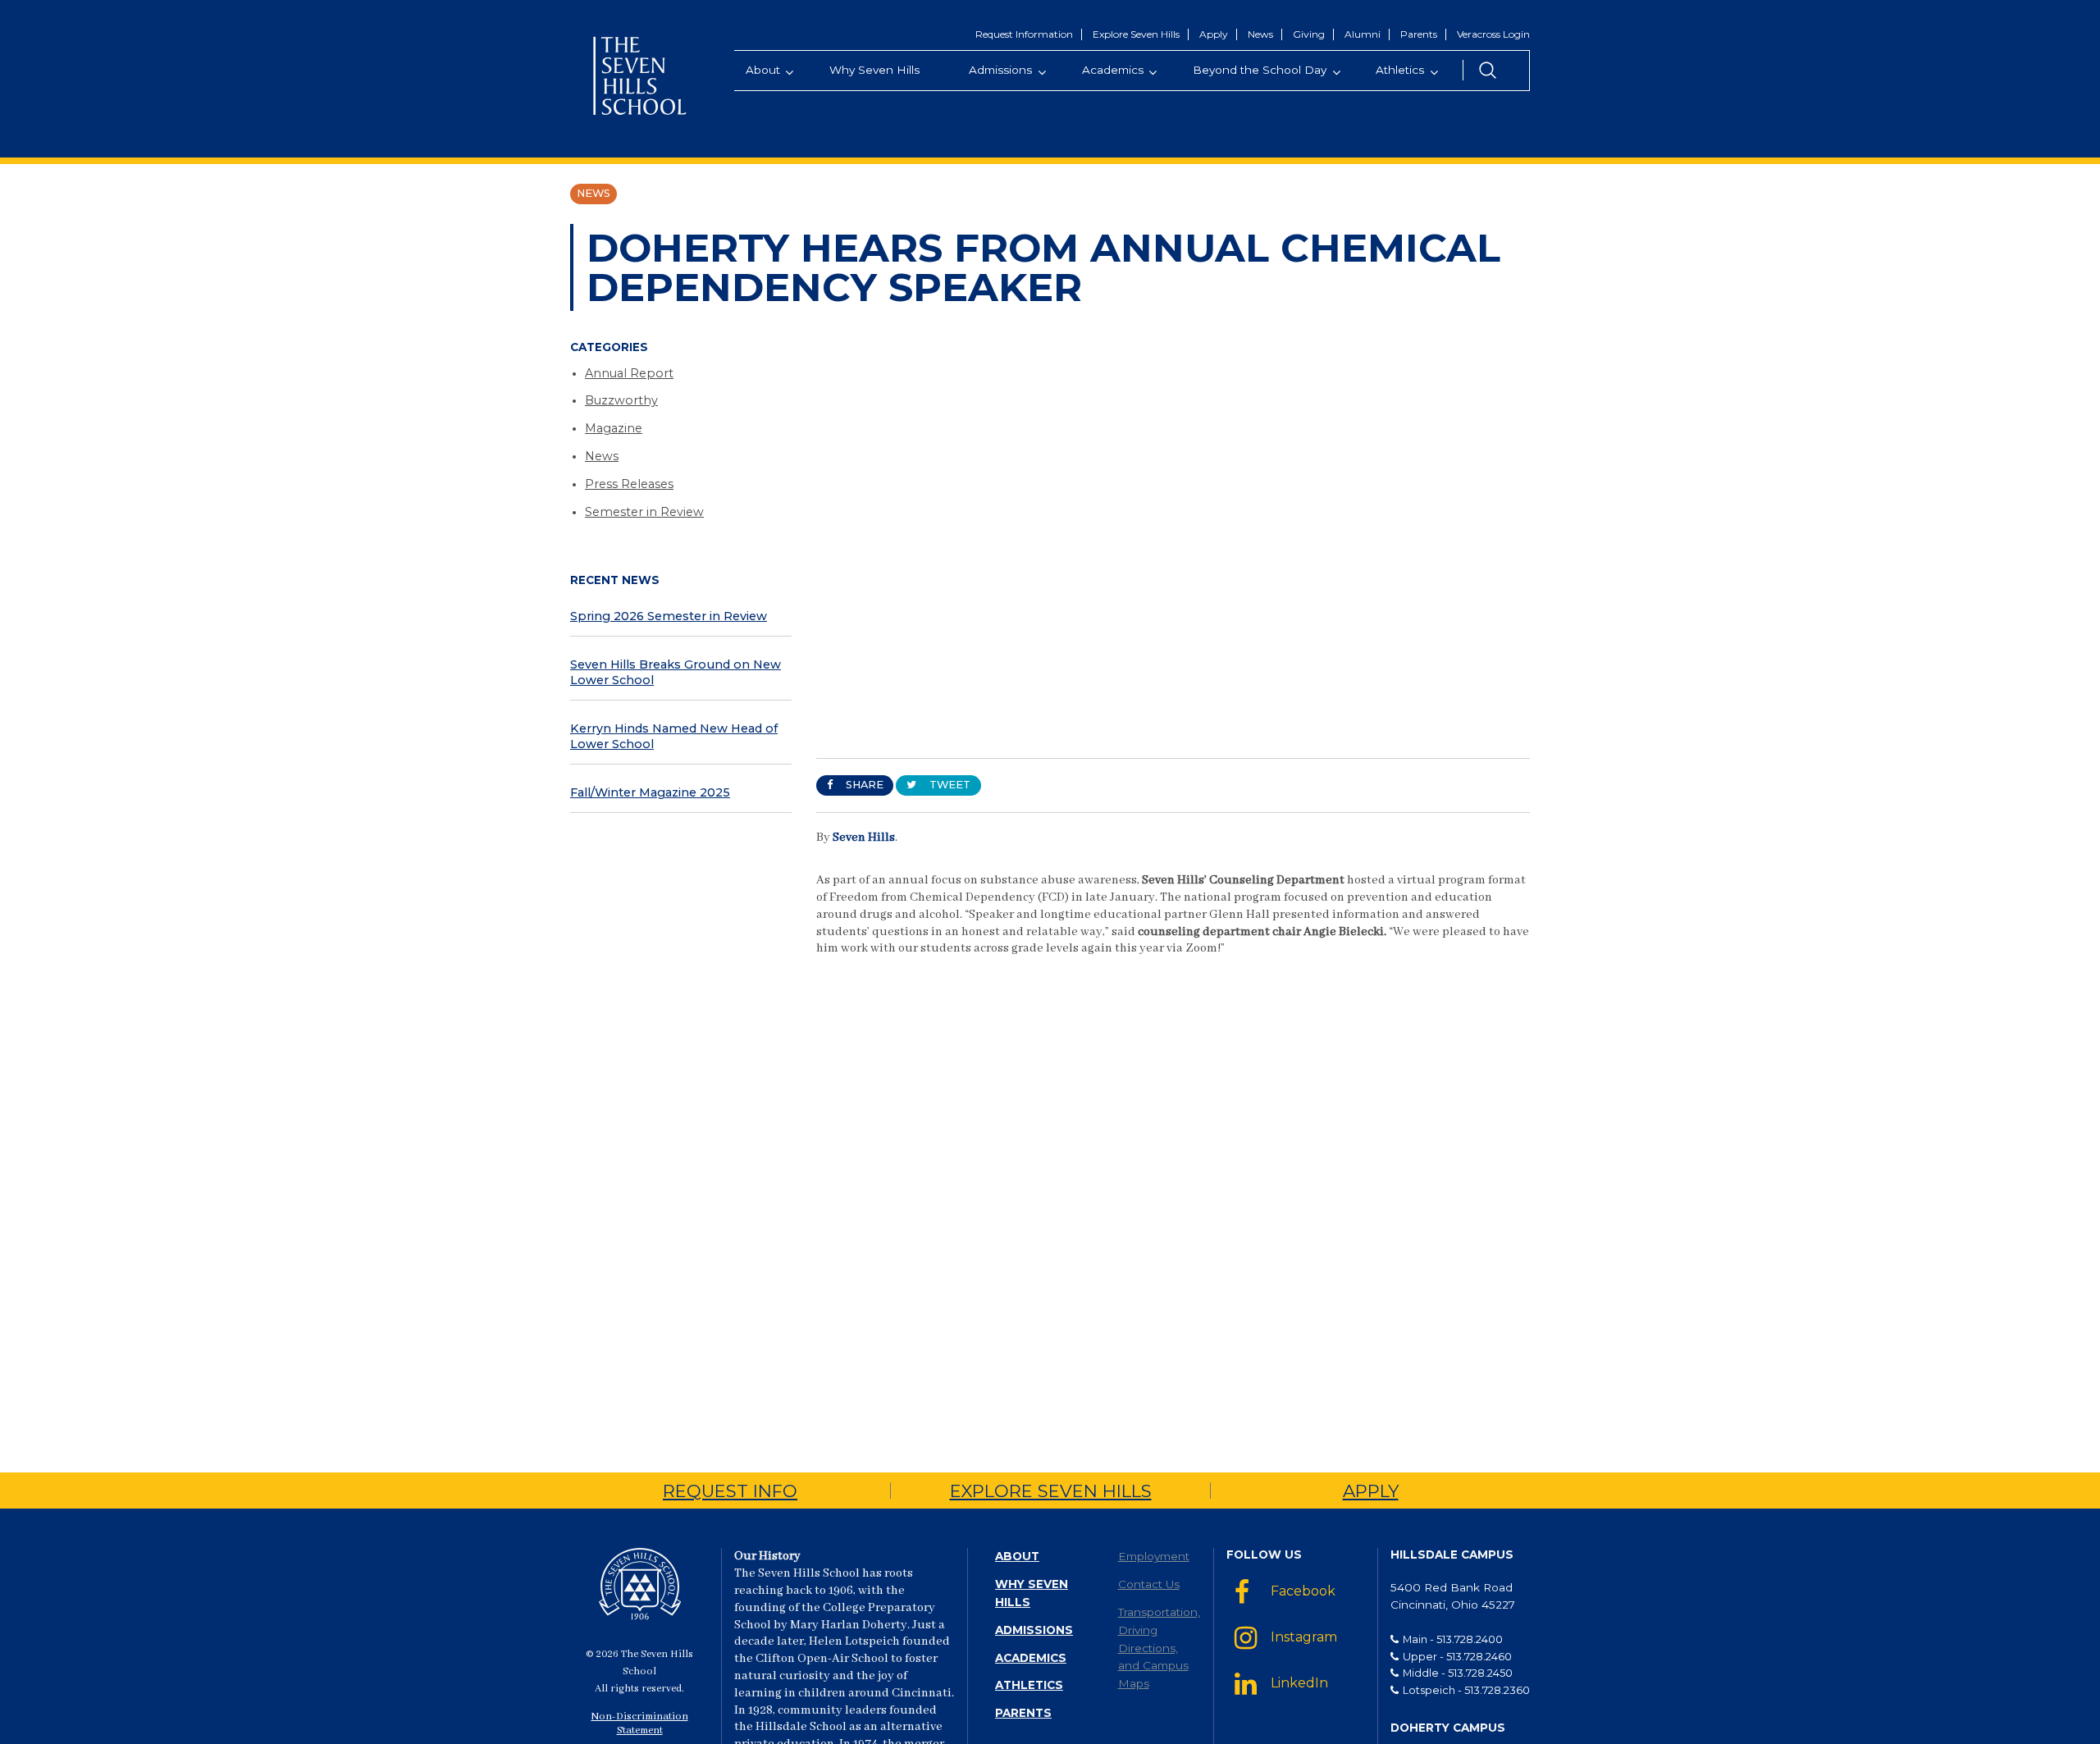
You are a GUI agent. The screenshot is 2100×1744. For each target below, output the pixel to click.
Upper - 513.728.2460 (1457, 1656)
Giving (1309, 34)
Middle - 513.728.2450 (1458, 1673)
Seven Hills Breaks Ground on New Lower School (676, 672)
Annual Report (629, 373)
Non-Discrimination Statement (640, 1724)
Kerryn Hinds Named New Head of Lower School (674, 736)
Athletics (1029, 1685)
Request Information (1024, 34)
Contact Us (1149, 1584)
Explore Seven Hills (1136, 34)
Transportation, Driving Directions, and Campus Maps (1159, 1648)
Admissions (1034, 1630)
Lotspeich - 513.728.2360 (1466, 1690)
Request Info (730, 1491)
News (1260, 34)
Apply (1214, 34)
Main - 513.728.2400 (1453, 1639)
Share (863, 785)
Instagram (1304, 1637)
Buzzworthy (621, 400)
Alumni (1363, 34)
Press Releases (629, 484)
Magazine (614, 428)
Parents (1419, 34)
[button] (1488, 70)
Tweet (949, 785)
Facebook (1303, 1591)
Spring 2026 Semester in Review (669, 616)
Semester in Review (644, 512)
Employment (1154, 1556)
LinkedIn (1299, 1683)
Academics (1031, 1658)
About (1017, 1556)
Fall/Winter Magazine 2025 (650, 792)
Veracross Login (1493, 34)
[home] (640, 79)
